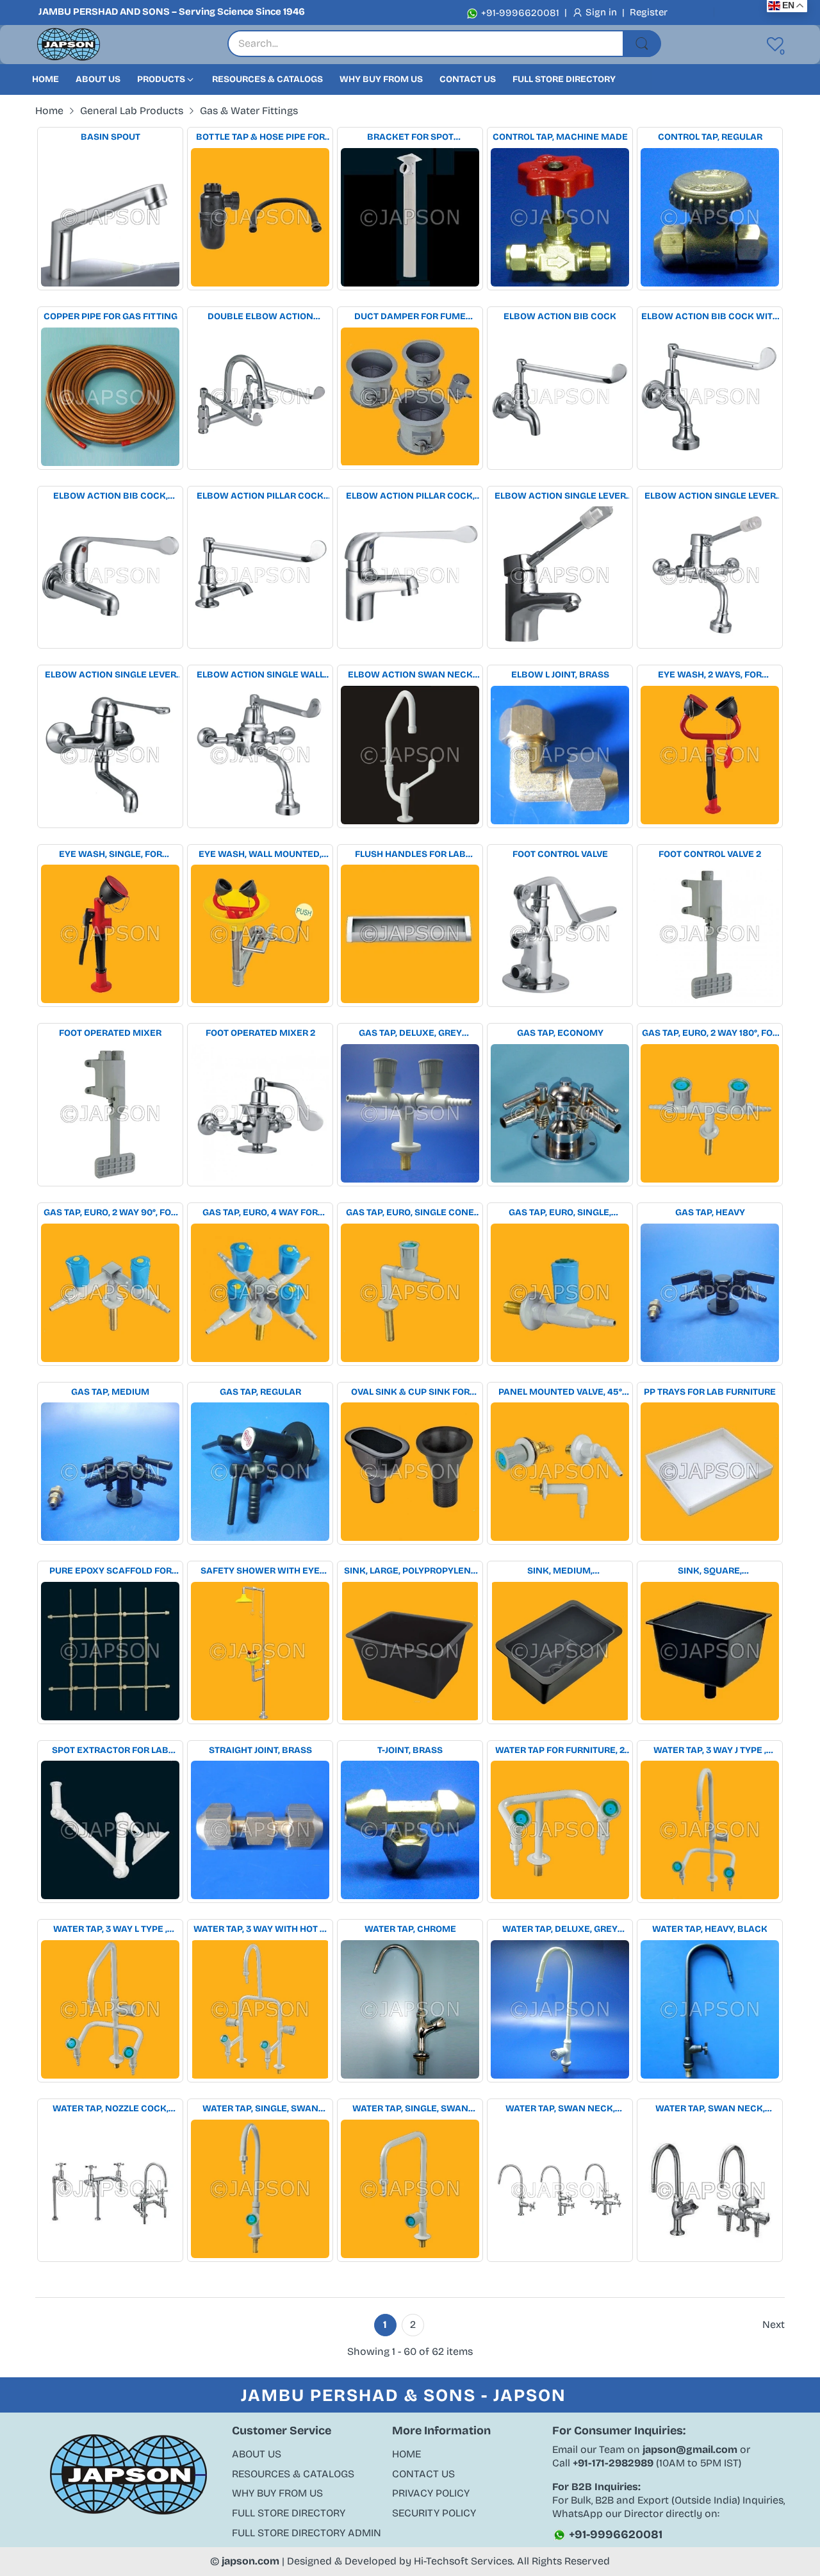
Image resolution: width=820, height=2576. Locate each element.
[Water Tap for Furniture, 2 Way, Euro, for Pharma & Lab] (560, 1830)
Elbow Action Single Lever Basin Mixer (560, 496)
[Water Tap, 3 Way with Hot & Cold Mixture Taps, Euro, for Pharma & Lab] (260, 2009)
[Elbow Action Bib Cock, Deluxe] (110, 576)
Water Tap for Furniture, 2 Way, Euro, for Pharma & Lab (560, 1751)
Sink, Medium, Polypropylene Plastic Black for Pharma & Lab (560, 1571)
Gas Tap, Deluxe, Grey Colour (410, 1034)
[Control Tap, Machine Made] (560, 217)
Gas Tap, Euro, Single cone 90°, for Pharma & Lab (410, 1213)
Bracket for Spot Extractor (410, 137)
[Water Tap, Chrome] (410, 2009)
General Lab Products (132, 111)
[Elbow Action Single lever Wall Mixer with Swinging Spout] (110, 755)
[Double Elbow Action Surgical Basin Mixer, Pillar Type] (260, 397)
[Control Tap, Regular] (710, 217)
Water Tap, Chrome (410, 1929)
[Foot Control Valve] (560, 934)
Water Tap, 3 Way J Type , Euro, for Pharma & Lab (710, 1751)
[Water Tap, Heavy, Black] (710, 2009)
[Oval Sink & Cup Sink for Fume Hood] (410, 1472)
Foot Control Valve (560, 854)
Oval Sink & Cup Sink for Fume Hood (410, 1392)
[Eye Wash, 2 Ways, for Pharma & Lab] (710, 755)
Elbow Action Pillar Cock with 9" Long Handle (260, 496)
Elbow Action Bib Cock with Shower (710, 317)
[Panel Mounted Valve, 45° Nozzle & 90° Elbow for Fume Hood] (560, 1472)
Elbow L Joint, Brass (560, 675)
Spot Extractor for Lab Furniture (110, 1751)
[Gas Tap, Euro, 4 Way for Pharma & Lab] (260, 1293)
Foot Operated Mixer (110, 1033)
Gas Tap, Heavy (710, 1212)
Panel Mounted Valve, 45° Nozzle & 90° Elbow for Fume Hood (560, 1392)
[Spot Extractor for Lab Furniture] (110, 1830)
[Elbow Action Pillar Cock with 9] (260, 576)
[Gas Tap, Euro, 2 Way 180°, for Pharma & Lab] (710, 1113)
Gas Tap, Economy (560, 1033)
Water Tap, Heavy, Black (710, 1929)
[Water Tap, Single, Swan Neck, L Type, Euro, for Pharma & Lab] (410, 2189)
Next (774, 2324)
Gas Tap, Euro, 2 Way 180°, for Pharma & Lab (710, 1034)
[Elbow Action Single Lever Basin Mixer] (560, 576)
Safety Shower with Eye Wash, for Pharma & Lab (260, 1571)
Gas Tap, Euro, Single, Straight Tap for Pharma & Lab (560, 1213)
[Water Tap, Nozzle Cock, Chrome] (110, 2189)
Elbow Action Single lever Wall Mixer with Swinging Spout (111, 675)
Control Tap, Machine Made (560, 137)
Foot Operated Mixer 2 (260, 1033)
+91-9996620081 (519, 13)
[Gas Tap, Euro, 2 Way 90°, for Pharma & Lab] (110, 1293)
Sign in (603, 12)
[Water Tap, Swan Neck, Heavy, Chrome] (560, 2189)
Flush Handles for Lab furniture (410, 855)
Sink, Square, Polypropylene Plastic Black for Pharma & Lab (710, 1571)
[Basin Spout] (110, 217)
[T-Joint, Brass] (410, 1830)
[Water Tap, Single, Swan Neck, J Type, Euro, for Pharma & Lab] (260, 2189)
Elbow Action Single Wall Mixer (260, 675)
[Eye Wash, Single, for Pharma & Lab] (110, 934)
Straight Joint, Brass (260, 1750)
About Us (257, 2454)
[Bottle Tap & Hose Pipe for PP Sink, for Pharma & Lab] (260, 217)
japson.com (250, 2561)
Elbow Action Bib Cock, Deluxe (111, 496)
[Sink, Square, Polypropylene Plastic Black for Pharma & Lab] (710, 1651)
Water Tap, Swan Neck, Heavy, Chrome (560, 2109)
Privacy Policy (431, 2493)
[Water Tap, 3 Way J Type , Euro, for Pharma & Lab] (710, 1830)
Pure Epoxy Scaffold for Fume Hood (111, 1571)
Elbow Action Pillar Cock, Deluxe (410, 496)
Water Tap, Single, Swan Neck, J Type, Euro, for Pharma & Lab (260, 2109)
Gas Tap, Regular (260, 1392)
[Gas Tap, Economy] (560, 1113)
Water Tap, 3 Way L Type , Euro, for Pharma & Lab (111, 1930)
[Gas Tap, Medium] (110, 1472)
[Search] (642, 44)
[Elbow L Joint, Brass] (560, 755)
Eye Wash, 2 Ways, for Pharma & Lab (710, 675)
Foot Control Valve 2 (710, 854)
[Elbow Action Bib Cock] (560, 397)
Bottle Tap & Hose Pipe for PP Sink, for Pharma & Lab (260, 137)
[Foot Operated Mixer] (110, 1113)
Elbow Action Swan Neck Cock (410, 675)
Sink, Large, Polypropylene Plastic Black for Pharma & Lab (410, 1571)
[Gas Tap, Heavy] (710, 1293)
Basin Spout (111, 137)
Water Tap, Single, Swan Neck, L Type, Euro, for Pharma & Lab (410, 2109)
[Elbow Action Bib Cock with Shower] (710, 397)
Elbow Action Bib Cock (560, 316)
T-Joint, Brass (410, 1750)
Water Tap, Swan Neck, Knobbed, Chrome (710, 2109)
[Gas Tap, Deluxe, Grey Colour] (410, 1113)
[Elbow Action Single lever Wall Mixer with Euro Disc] (710, 576)
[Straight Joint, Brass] (260, 1830)
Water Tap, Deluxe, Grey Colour (560, 1930)
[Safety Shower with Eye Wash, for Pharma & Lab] (260, 1651)
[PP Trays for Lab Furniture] (710, 1472)
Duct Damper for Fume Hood (410, 317)
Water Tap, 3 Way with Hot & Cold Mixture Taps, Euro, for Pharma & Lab (260, 1930)
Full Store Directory (289, 2513)
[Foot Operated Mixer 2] (260, 1113)
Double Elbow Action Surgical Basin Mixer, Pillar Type (260, 317)
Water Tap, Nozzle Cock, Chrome (111, 2109)
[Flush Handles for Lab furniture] (410, 934)
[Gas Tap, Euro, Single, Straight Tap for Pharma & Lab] (560, 1293)
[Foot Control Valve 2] (710, 934)
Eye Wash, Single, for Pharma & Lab (111, 855)
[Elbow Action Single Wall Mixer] (260, 755)
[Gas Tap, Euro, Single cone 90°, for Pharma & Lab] (410, 1293)
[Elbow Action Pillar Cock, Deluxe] (410, 576)
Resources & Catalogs (293, 2474)
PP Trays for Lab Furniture (710, 1392)
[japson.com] (69, 45)
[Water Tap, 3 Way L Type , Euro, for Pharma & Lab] (110, 2009)
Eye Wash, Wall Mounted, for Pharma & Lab (260, 855)
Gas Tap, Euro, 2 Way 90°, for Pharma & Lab (110, 1213)
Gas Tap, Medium (110, 1392)
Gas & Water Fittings (249, 111)
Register (649, 12)
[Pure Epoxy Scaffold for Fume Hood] (110, 1651)
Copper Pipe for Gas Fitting (111, 316)
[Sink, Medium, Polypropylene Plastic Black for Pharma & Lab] (560, 1651)
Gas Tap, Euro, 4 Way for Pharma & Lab (260, 1213)
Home (406, 2454)
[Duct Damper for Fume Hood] (410, 397)
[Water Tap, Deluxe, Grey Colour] (560, 2009)
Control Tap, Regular (710, 137)
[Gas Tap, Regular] (260, 1472)
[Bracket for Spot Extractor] (410, 217)
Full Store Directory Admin (307, 2533)
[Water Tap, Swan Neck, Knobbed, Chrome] (710, 2189)
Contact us (423, 2474)
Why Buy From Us (277, 2493)
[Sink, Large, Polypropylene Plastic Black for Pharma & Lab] (410, 1651)
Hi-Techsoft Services (463, 2561)
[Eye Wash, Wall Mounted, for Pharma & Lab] (260, 934)
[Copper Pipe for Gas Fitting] (110, 397)
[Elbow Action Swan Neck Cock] (410, 755)
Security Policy (434, 2513)
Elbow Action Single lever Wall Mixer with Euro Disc (710, 496)
